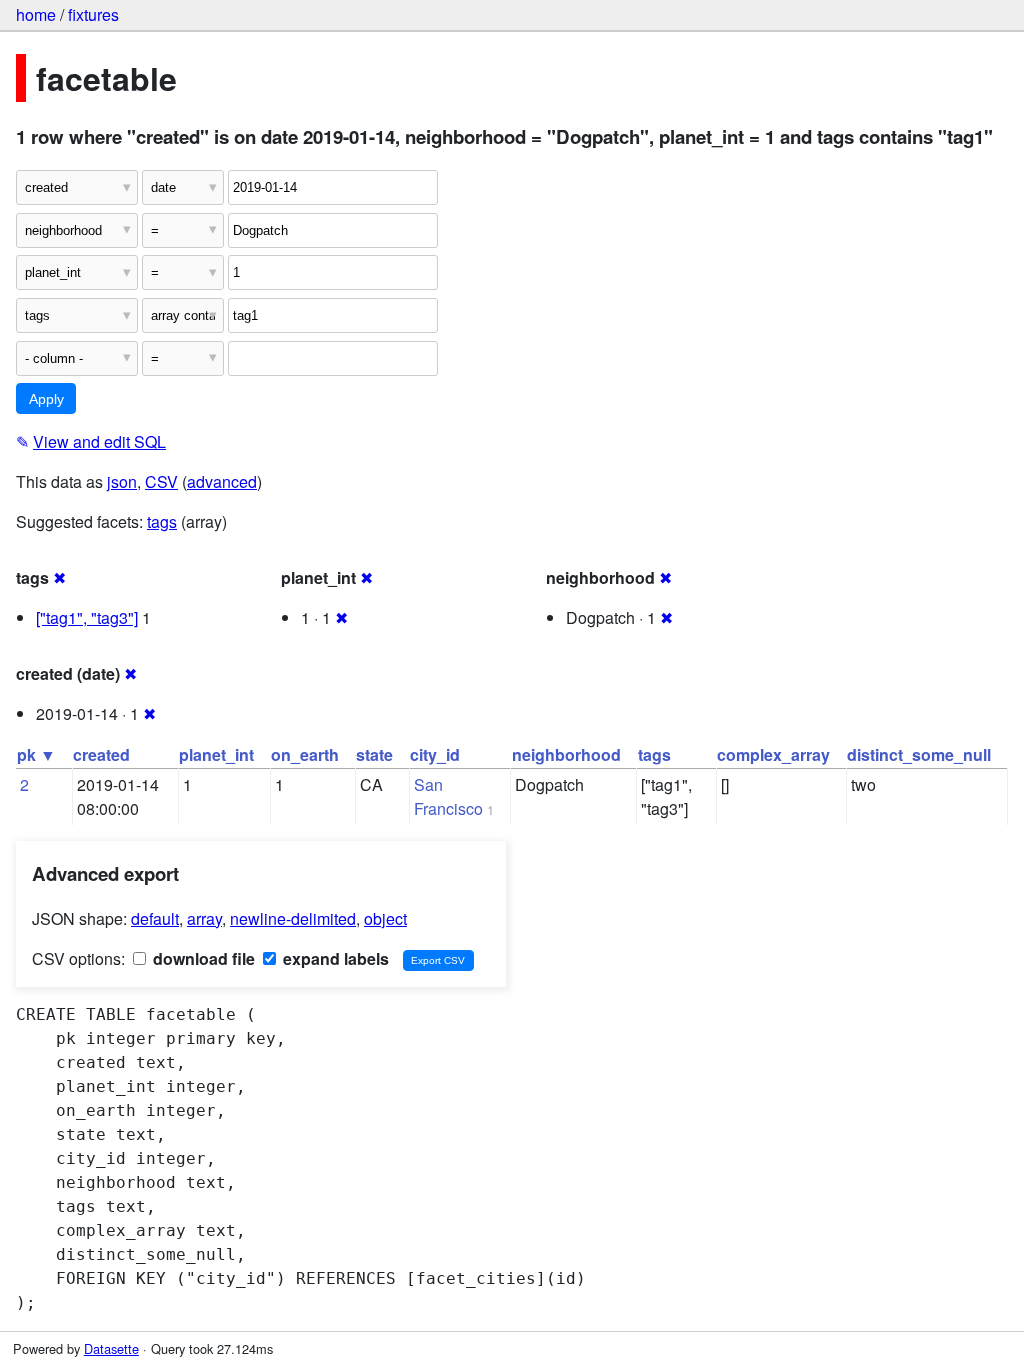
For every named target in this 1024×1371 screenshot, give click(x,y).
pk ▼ (36, 754)
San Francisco (448, 796)
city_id (435, 754)
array (204, 918)
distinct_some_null (919, 754)
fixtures (93, 14)
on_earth (305, 754)
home (36, 14)
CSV (161, 481)
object (385, 918)
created (101, 754)
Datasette (111, 1348)
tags (162, 521)
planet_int (216, 754)
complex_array (773, 754)
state (374, 754)
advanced (222, 481)
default (155, 918)
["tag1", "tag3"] (87, 617)
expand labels (334, 958)
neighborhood (566, 754)
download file (202, 958)
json (122, 481)
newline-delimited (293, 918)
